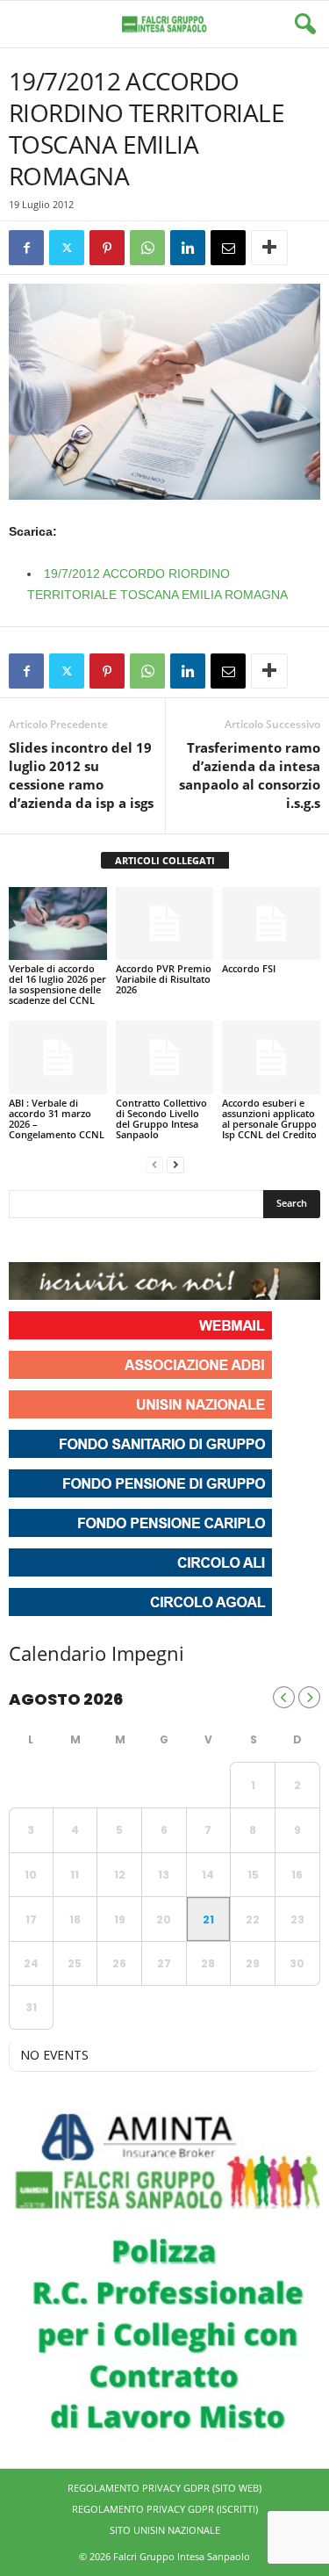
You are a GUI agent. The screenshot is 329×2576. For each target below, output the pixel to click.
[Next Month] (309, 1697)
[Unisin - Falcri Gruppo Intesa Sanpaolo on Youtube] (88, 1240)
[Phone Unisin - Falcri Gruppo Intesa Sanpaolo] (119, 1240)
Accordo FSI (249, 968)
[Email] (228, 248)
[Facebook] (26, 248)
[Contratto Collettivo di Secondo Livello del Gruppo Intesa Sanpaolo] (165, 1057)
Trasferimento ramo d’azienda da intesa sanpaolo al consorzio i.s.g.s (250, 775)
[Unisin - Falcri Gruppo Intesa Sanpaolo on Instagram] (56, 1240)
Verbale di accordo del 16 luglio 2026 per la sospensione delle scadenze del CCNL (57, 984)
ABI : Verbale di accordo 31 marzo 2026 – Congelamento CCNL (57, 1118)
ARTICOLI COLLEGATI (165, 860)
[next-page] (175, 1164)
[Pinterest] (107, 248)
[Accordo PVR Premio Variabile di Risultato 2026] (165, 924)
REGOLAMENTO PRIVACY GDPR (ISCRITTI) (165, 2509)
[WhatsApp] (147, 248)
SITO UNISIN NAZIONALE (165, 2530)
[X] (67, 248)
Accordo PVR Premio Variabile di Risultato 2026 (164, 979)
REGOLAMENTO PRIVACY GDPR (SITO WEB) (164, 2488)
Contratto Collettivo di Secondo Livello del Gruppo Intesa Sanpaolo (161, 1118)
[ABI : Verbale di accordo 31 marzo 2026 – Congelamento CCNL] (58, 1057)
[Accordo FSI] (271, 924)
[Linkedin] (188, 248)
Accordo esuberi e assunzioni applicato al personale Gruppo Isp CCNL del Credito (269, 1118)
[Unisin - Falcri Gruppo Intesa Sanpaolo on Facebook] (25, 1240)
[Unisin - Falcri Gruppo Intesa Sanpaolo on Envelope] (152, 1240)
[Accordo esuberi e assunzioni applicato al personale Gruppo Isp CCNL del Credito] (271, 1057)
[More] (269, 248)
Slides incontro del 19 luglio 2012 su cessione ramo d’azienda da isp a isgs (81, 775)
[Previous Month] (284, 1697)
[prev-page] (154, 1164)
